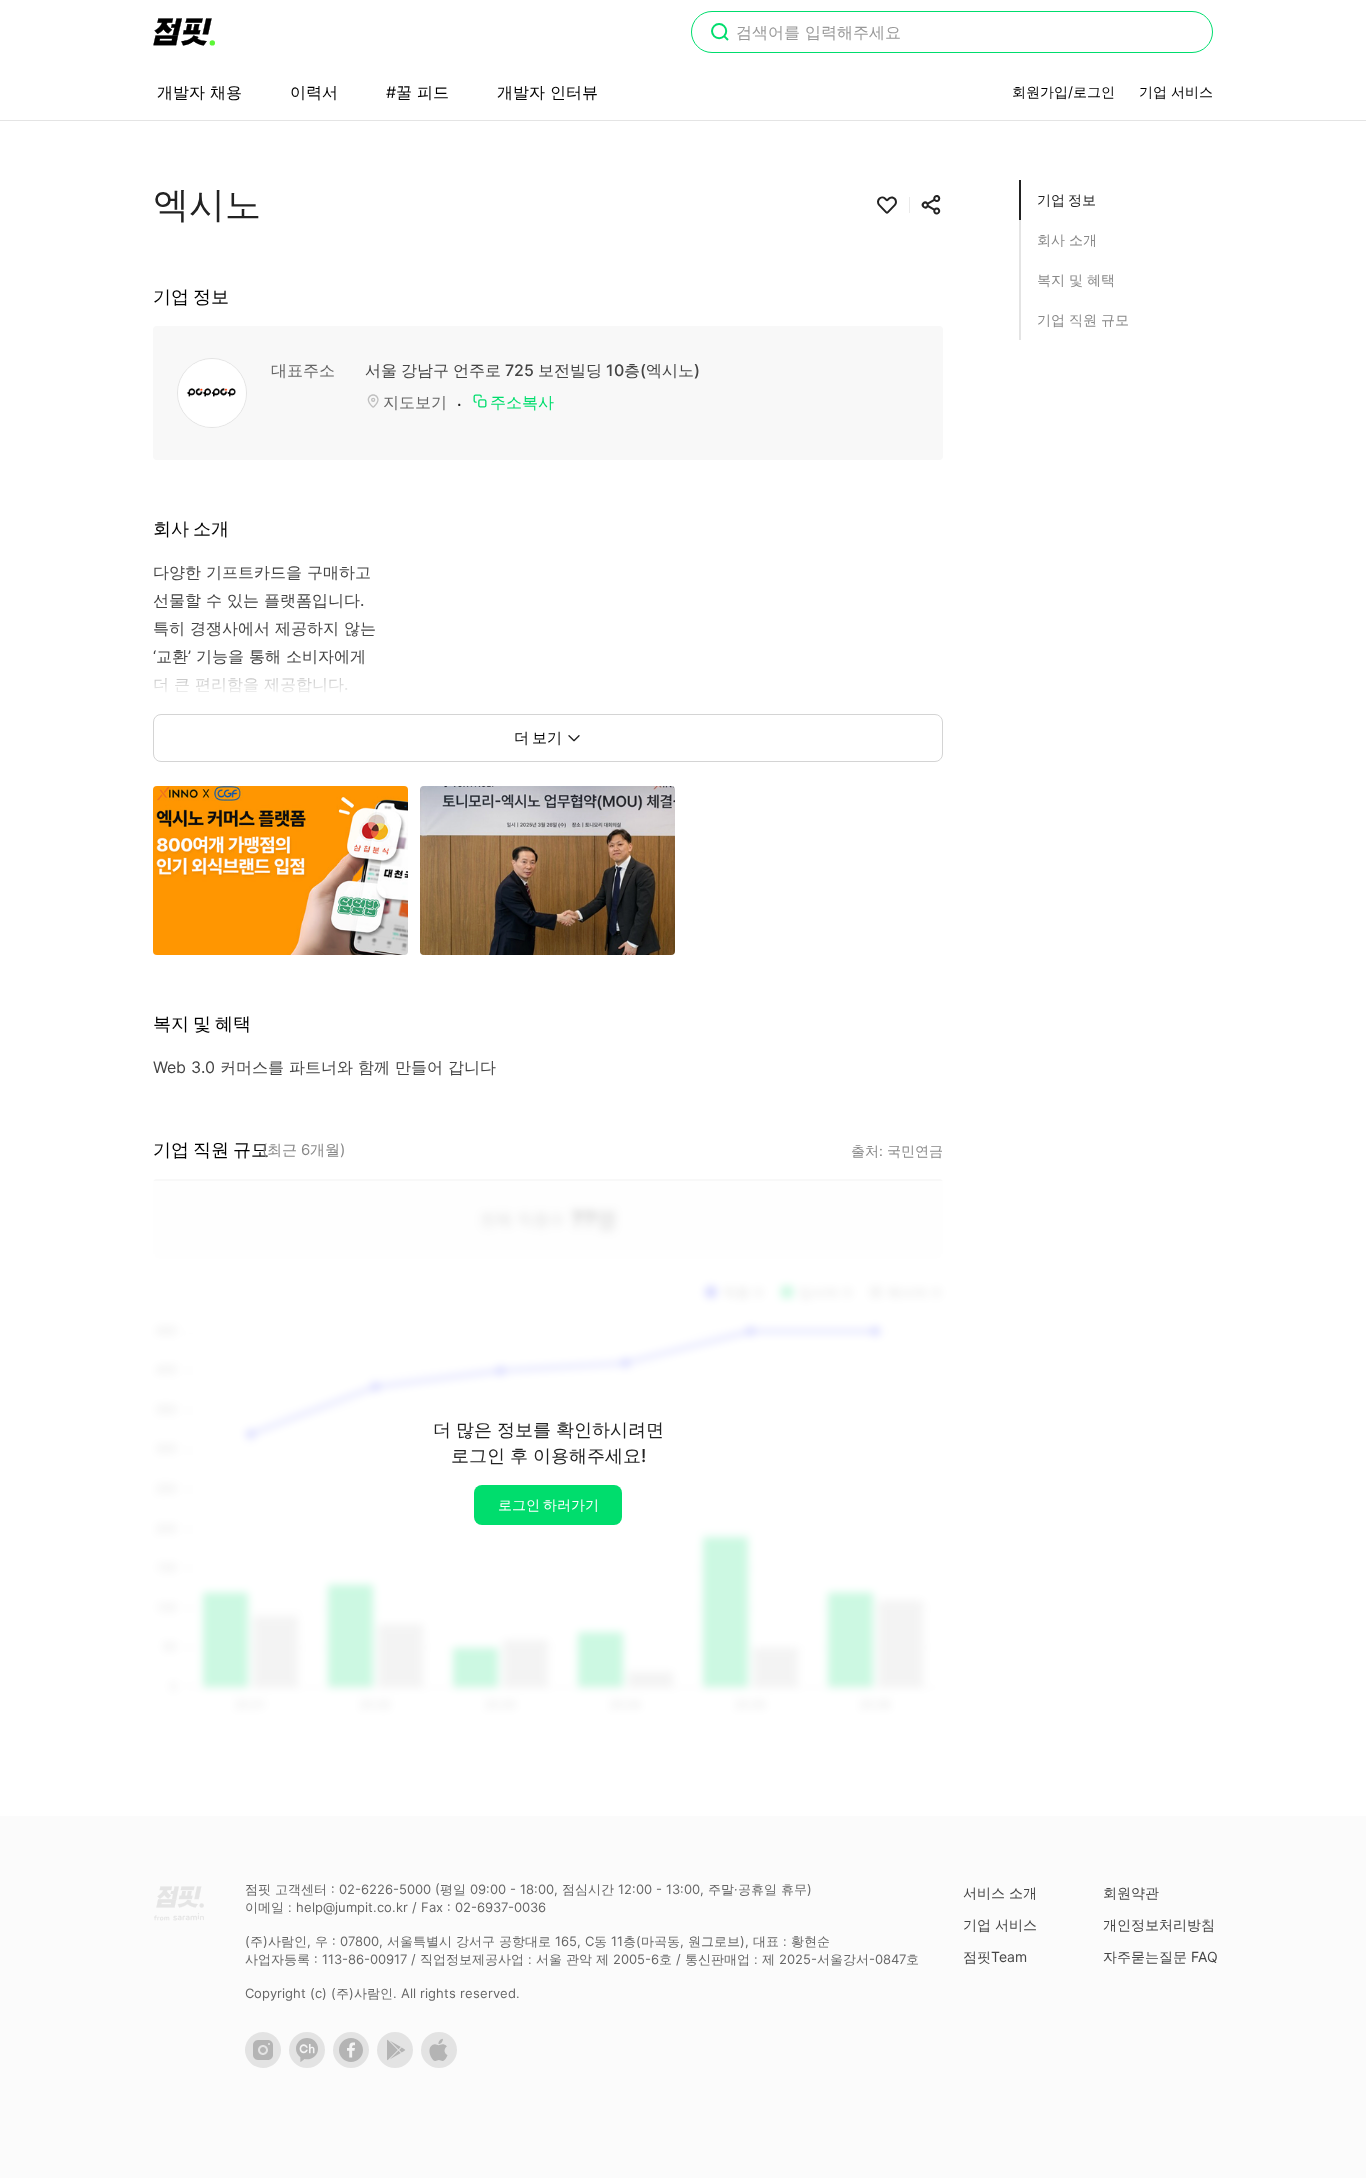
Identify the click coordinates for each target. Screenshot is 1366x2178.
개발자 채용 (199, 92)
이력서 (314, 92)
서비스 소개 (1000, 1892)
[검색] (720, 34)
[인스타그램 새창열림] (267, 2063)
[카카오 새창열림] (311, 2063)
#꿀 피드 (417, 92)
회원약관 (1131, 1892)
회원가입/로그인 (1063, 91)
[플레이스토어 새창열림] (399, 2063)
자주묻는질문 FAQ (1160, 1956)
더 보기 (538, 737)
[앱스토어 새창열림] (443, 2063)
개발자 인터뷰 (547, 92)
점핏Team (995, 1956)
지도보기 (415, 402)
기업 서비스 (1176, 91)
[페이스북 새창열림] (355, 2063)
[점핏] (184, 32)
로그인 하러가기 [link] (548, 1504)
